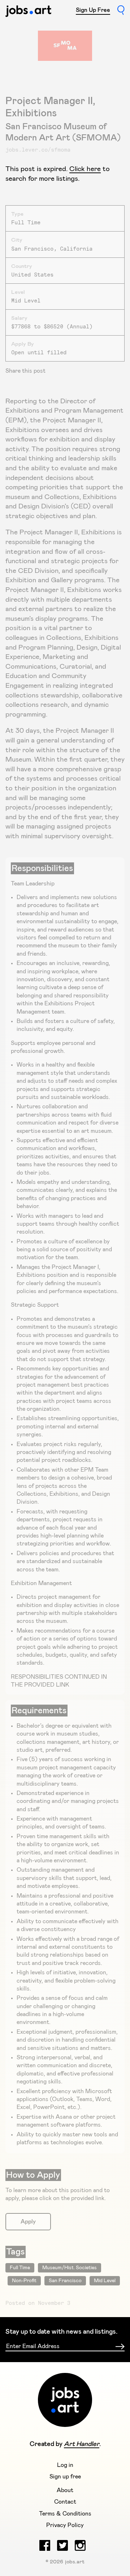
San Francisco (65, 2281)
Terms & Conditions (65, 2514)
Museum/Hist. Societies (70, 2268)
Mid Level (105, 2281)
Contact (65, 2502)
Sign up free (65, 2477)
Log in (65, 2465)
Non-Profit (24, 2281)
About (65, 2490)
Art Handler (82, 2444)
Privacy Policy (65, 2525)
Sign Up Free (93, 10)
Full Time (20, 2268)
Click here (85, 169)
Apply (28, 2222)
